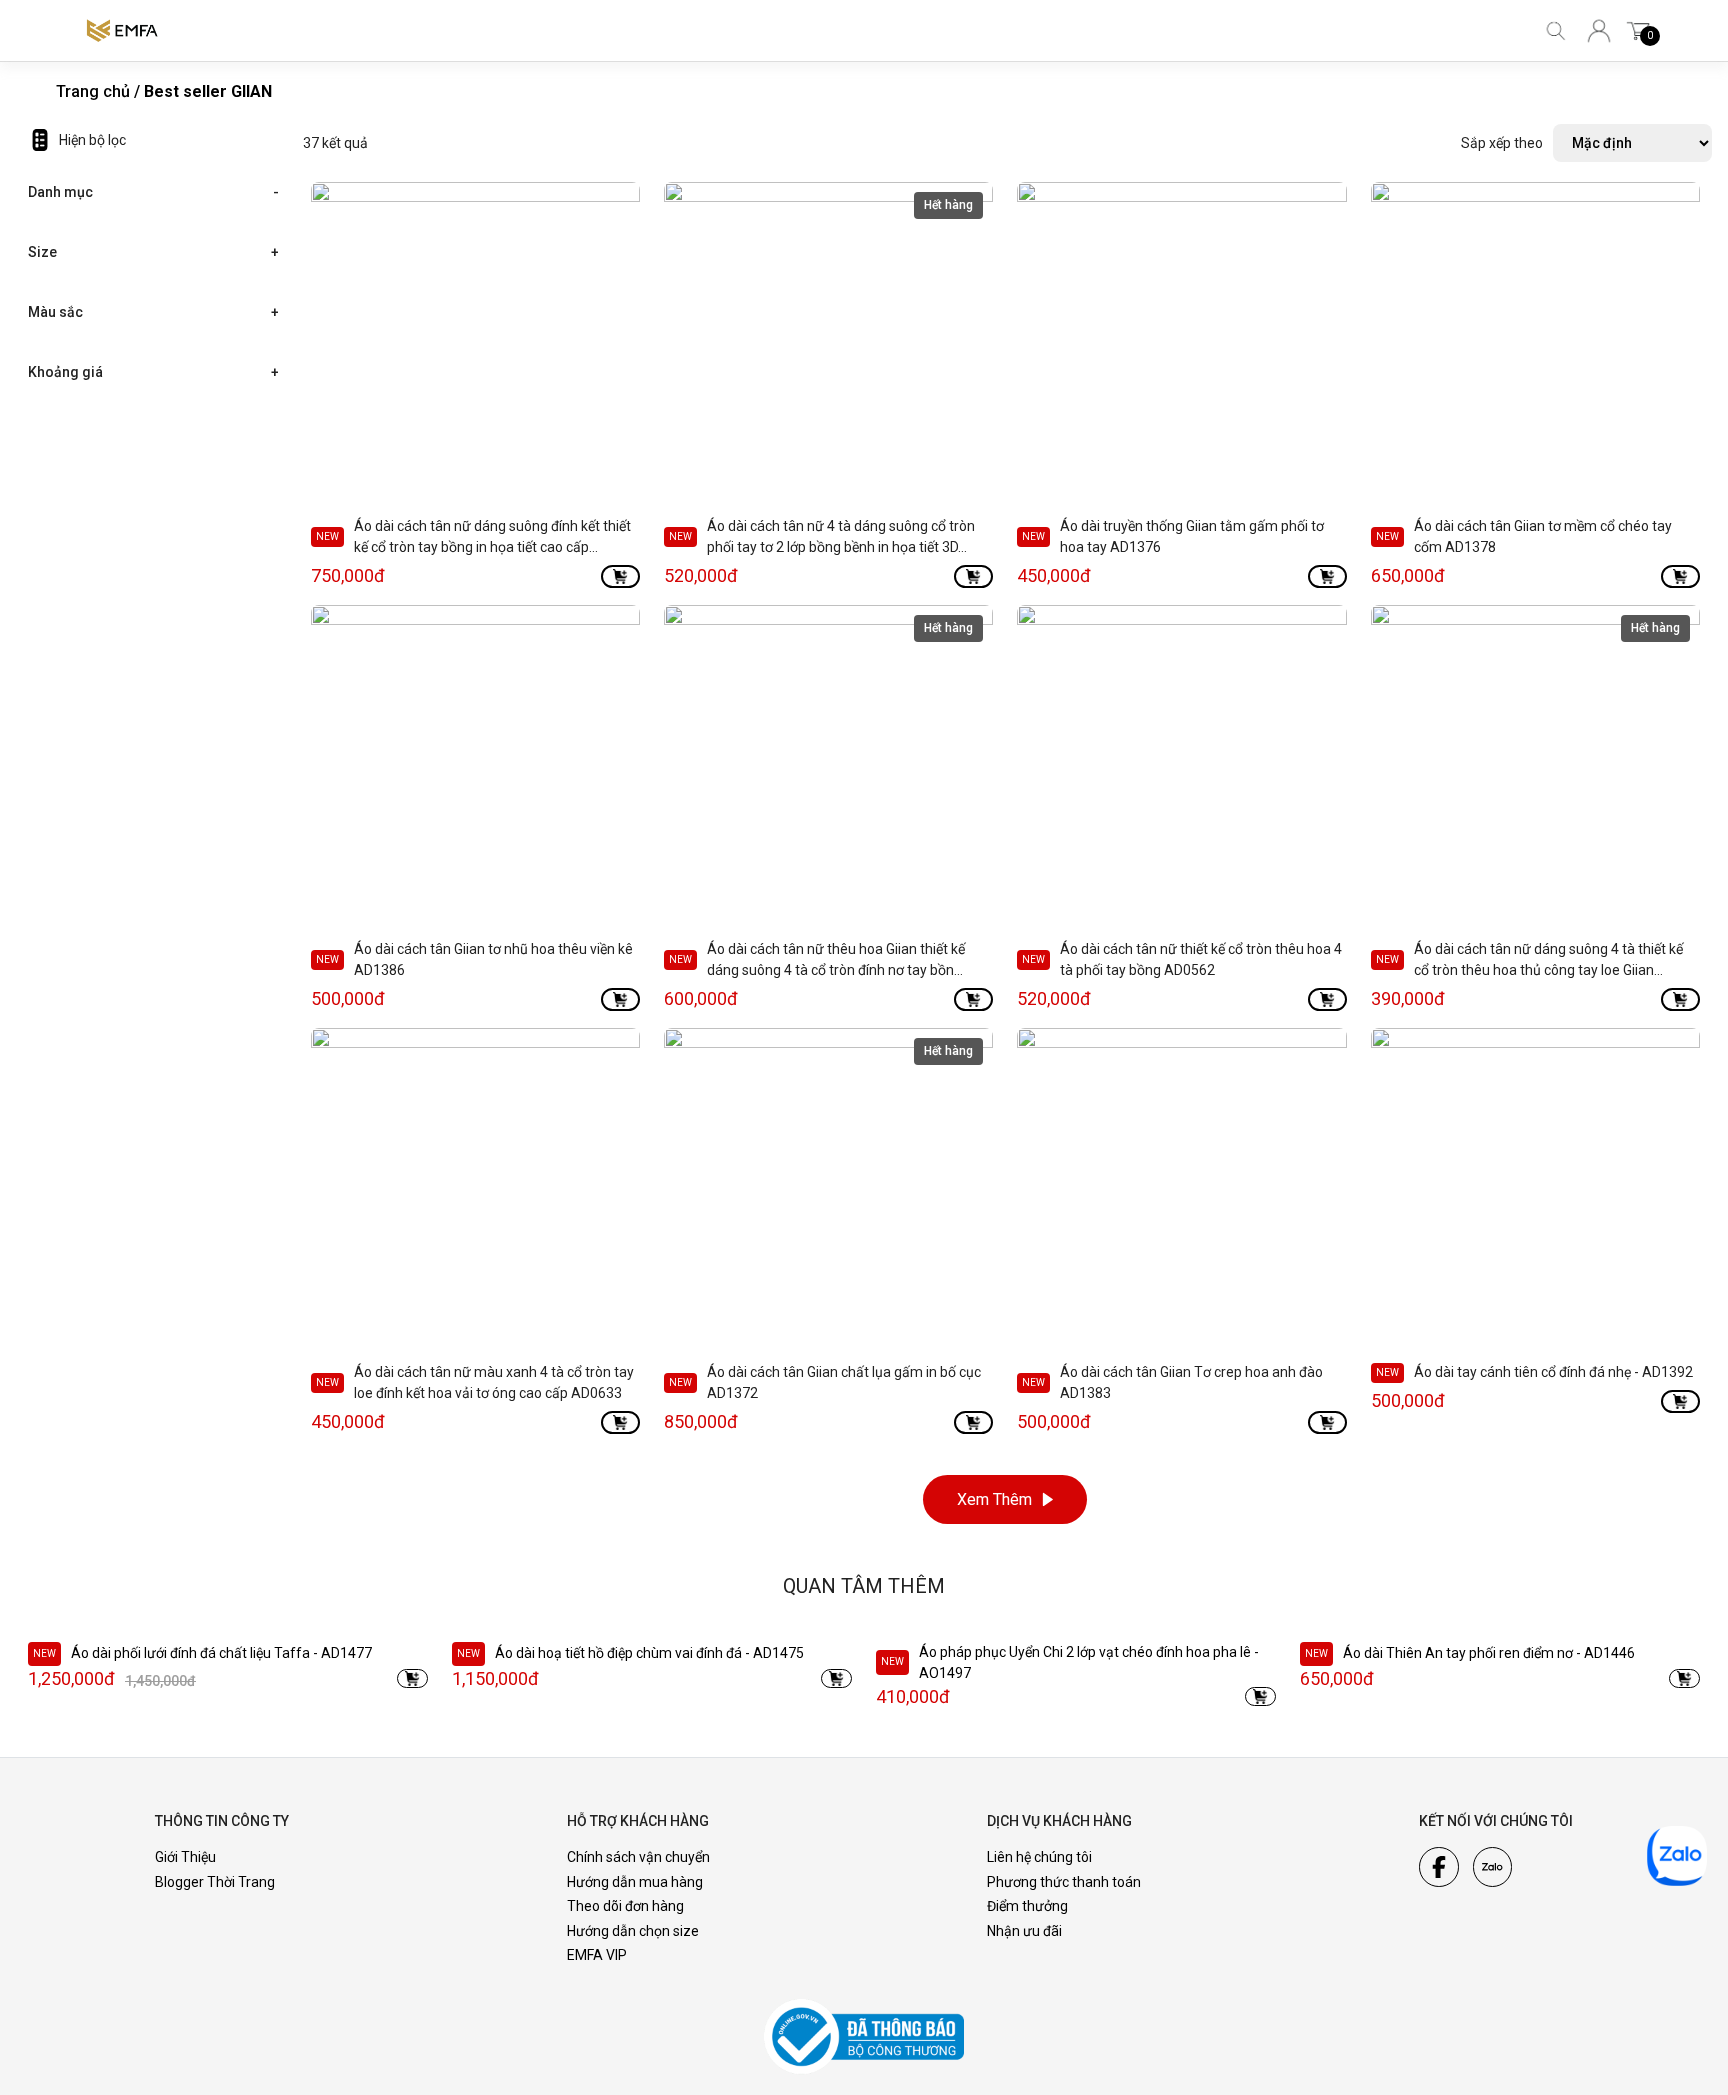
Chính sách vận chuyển (638, 1857)
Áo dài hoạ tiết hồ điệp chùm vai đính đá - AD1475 (649, 1653)
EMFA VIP (597, 1955)
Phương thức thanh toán (1064, 1882)
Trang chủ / (98, 91)
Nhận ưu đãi (1024, 1931)
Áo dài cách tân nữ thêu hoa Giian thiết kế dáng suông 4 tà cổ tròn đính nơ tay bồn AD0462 (836, 970)
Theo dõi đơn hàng (625, 1906)
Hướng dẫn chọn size (633, 1931)
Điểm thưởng (1027, 1906)
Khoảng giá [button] (65, 372)
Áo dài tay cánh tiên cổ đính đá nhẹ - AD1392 (1553, 1372)
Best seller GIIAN (208, 91)
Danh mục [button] (60, 192)
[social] (1439, 1867)
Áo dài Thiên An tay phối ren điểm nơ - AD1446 (1489, 1653)
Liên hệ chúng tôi (1039, 1857)
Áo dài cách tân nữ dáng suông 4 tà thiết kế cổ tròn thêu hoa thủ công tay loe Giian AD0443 (1548, 970)
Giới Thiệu (185, 1857)
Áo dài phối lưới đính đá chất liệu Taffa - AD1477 (221, 1653)
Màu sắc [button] (55, 312)
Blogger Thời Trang (215, 1882)
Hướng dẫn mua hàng (635, 1882)
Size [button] (42, 252)
